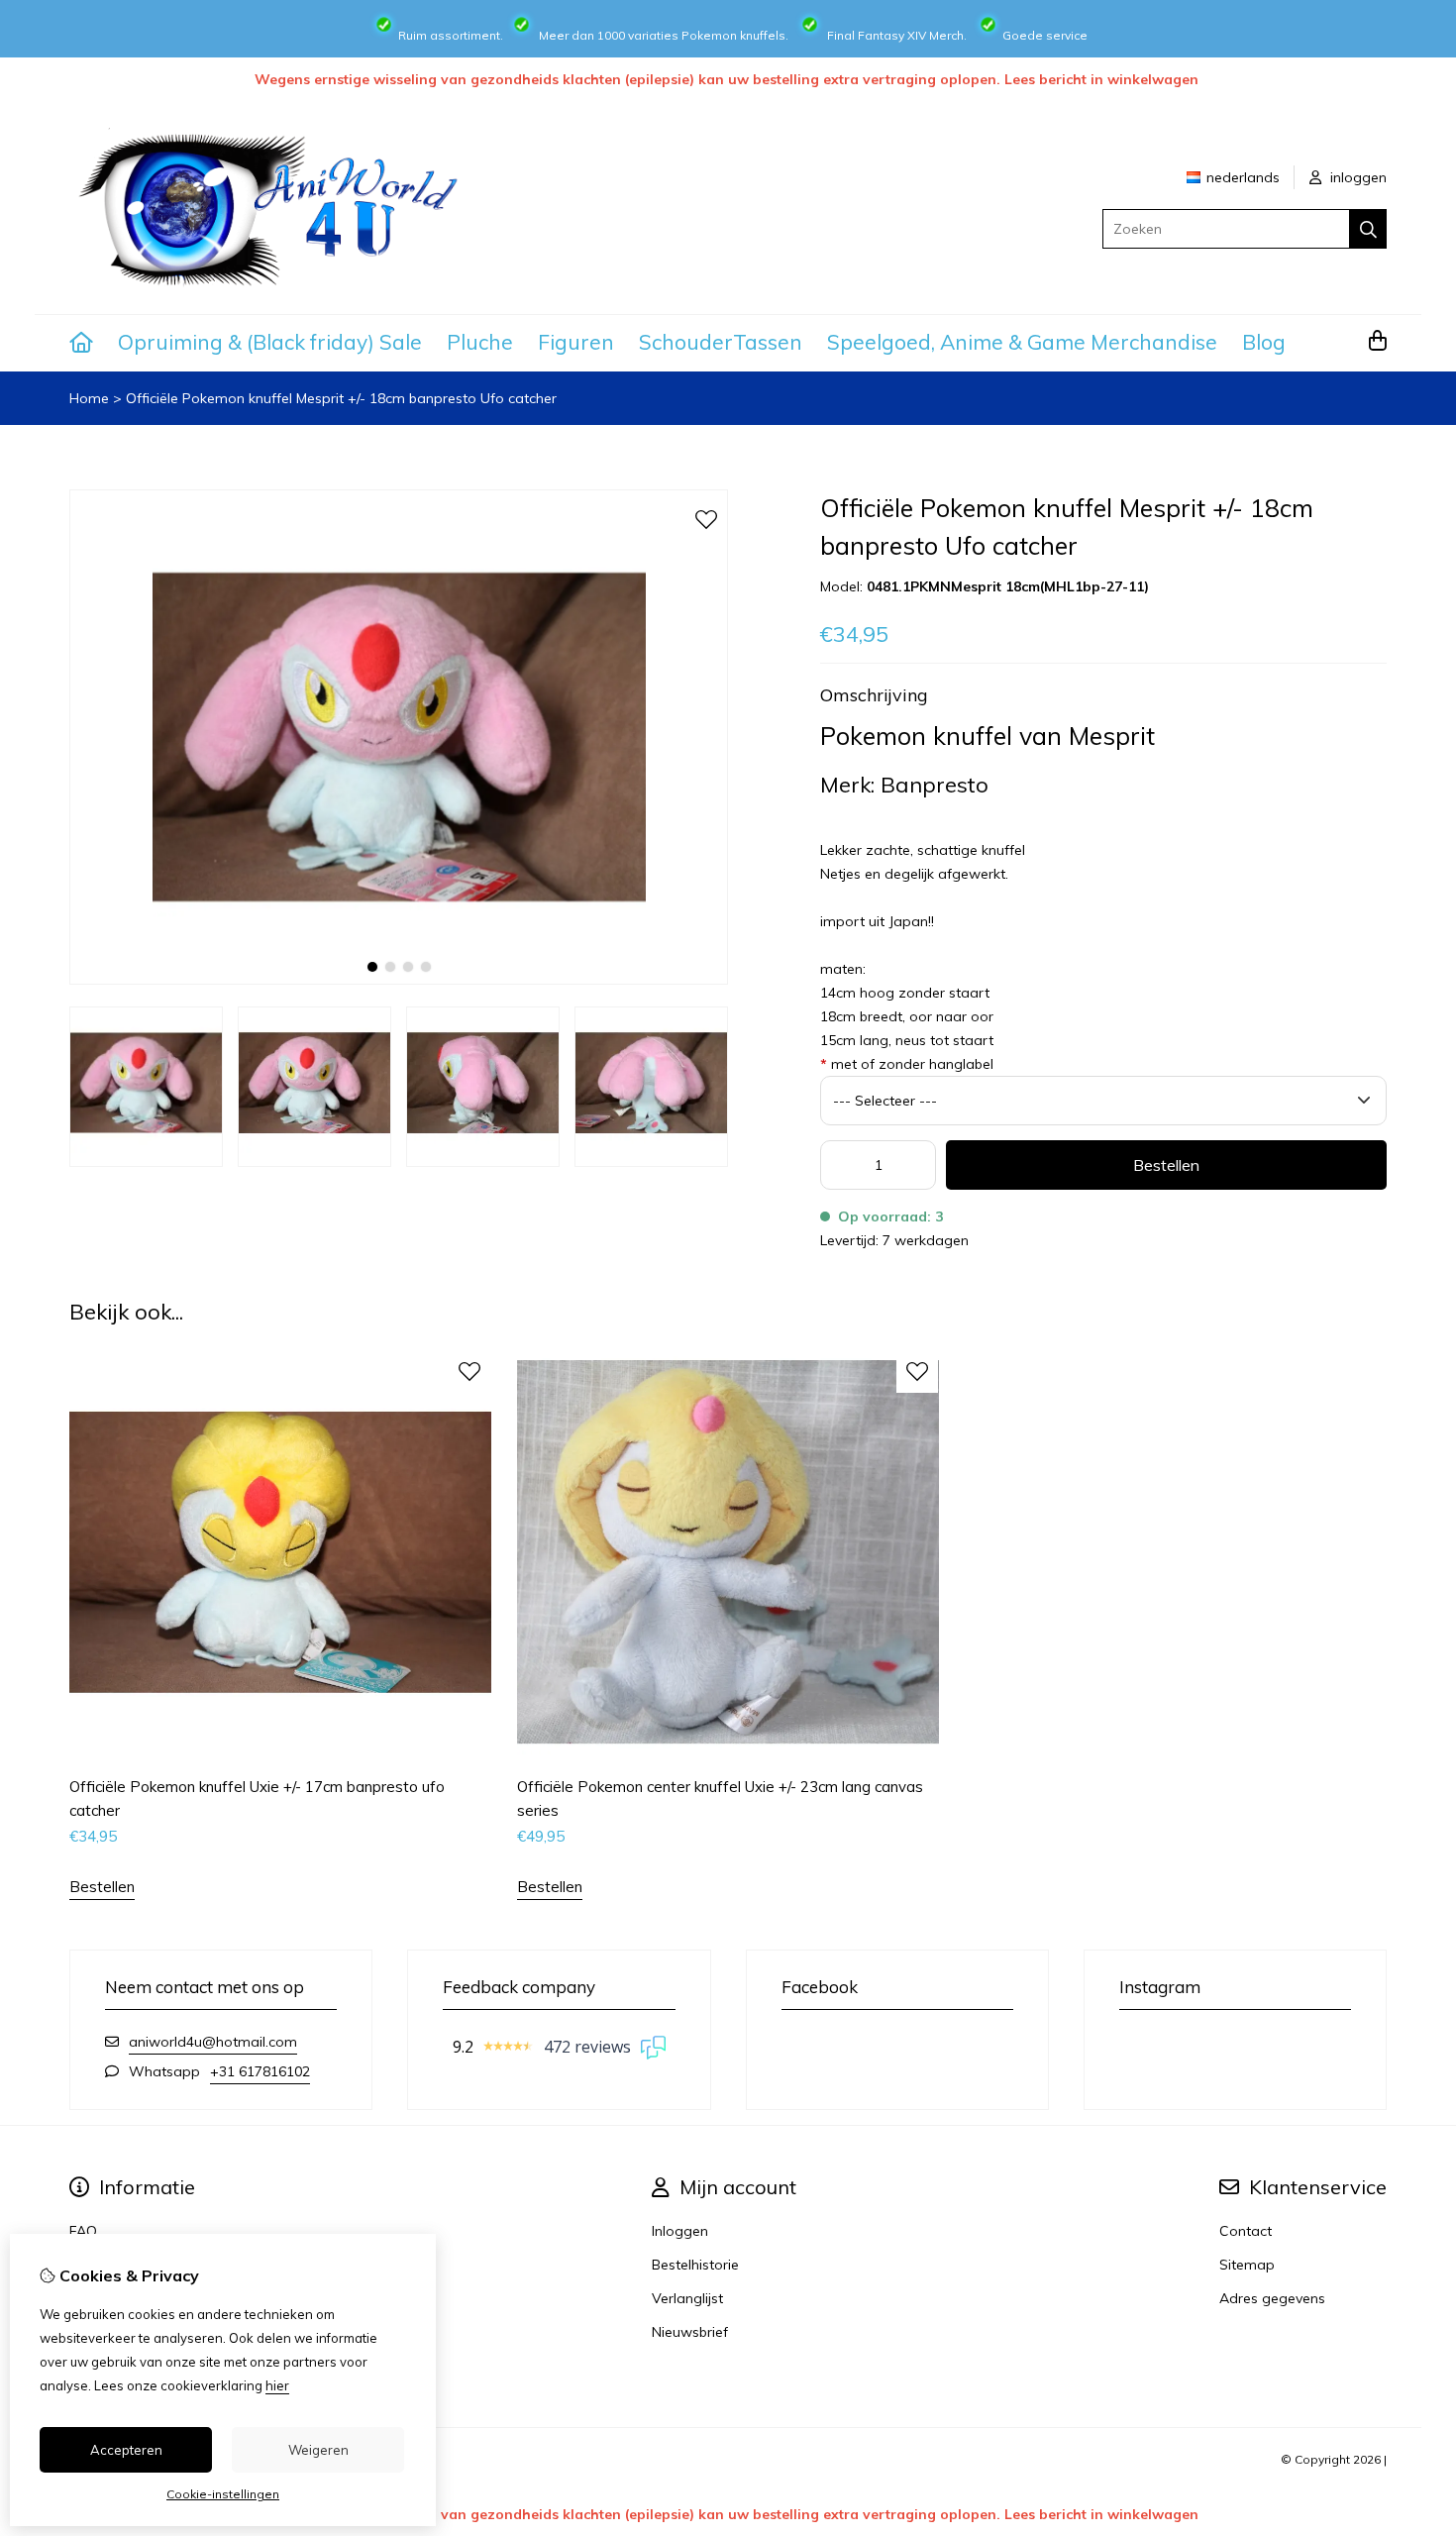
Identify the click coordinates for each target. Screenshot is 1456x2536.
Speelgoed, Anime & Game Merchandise (1022, 342)
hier (277, 2385)
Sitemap (1247, 2265)
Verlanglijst (687, 2298)
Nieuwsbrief (690, 2332)
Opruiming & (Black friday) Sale (270, 342)
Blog (1264, 342)
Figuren (576, 342)
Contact (1246, 2231)
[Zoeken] (1368, 229)
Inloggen (680, 2231)
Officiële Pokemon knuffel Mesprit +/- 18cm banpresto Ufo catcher (341, 398)
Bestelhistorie (695, 2265)
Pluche (480, 342)
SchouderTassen (721, 342)
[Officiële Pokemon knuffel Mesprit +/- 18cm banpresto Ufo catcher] (399, 980)
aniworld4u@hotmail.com (213, 2042)
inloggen (1356, 177)
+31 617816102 (260, 2071)
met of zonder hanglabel (907, 1064)
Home (89, 398)
